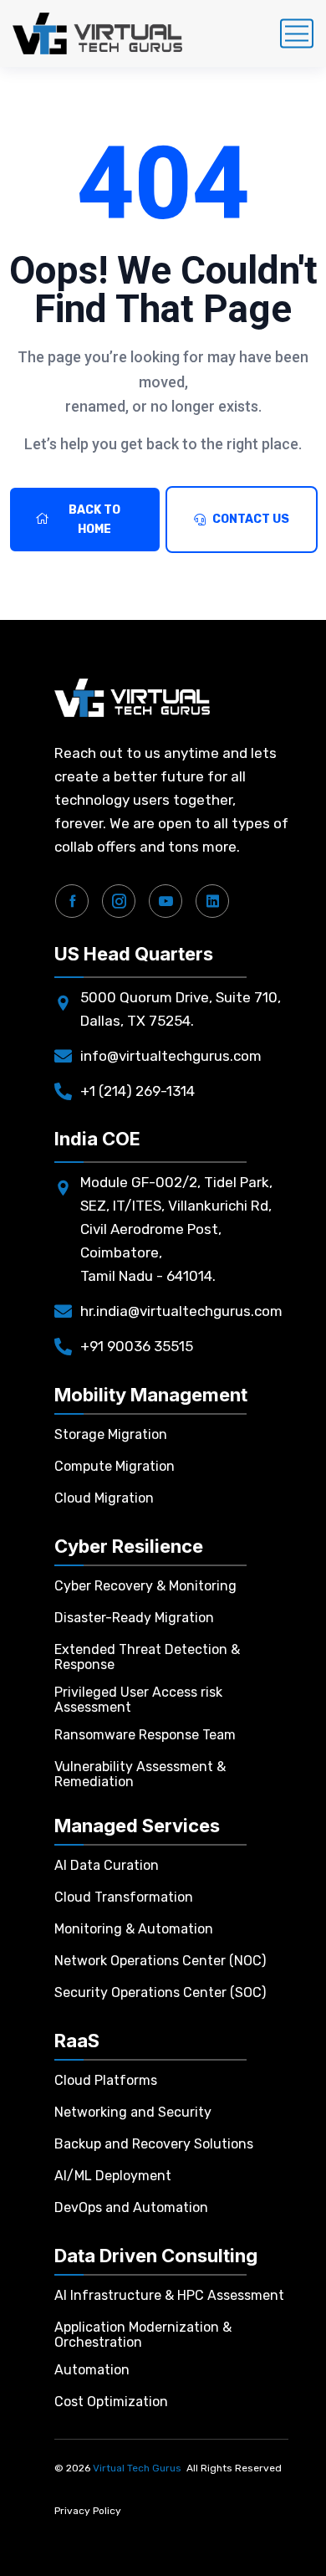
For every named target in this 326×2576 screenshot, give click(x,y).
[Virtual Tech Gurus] (97, 33)
